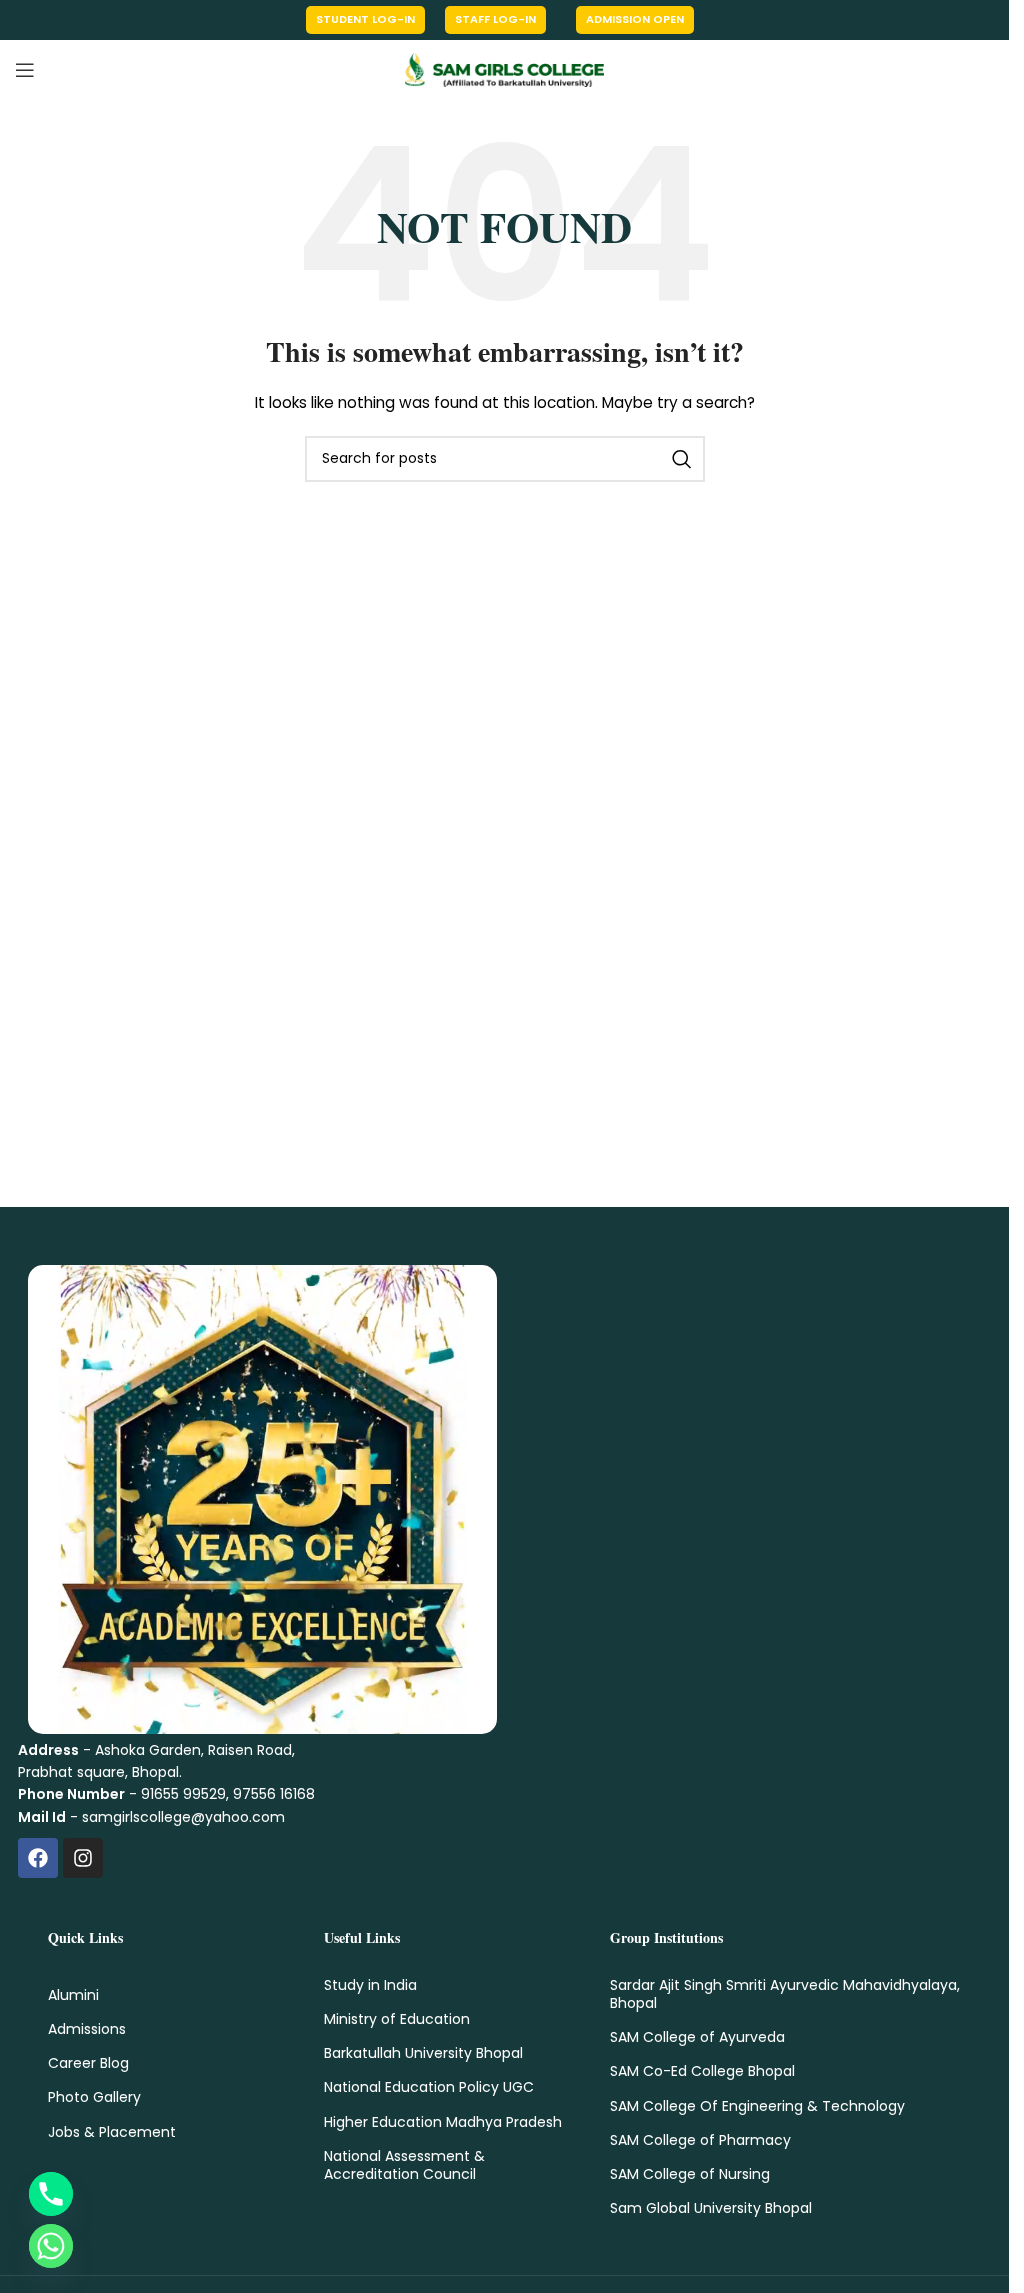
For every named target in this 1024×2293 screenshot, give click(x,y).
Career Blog (88, 2063)
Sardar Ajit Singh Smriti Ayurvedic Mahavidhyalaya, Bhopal (785, 1994)
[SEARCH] (682, 459)
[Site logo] (505, 69)
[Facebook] (38, 1858)
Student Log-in (365, 19)
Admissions (87, 2029)
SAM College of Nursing (690, 2174)
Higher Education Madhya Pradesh (443, 2122)
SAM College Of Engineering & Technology (757, 2106)
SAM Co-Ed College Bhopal (702, 2071)
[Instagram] (83, 1858)
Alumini (73, 1995)
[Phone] (51, 2194)
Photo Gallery (94, 2097)
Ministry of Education (397, 2019)
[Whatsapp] (51, 2246)
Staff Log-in (495, 19)
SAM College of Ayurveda (697, 2037)
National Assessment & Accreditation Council (404, 2165)
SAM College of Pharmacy (700, 2140)
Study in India (370, 1985)
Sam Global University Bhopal (711, 2208)
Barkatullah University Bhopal (423, 2053)
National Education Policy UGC (429, 2087)
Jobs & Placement (112, 2132)
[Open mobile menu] (25, 70)
